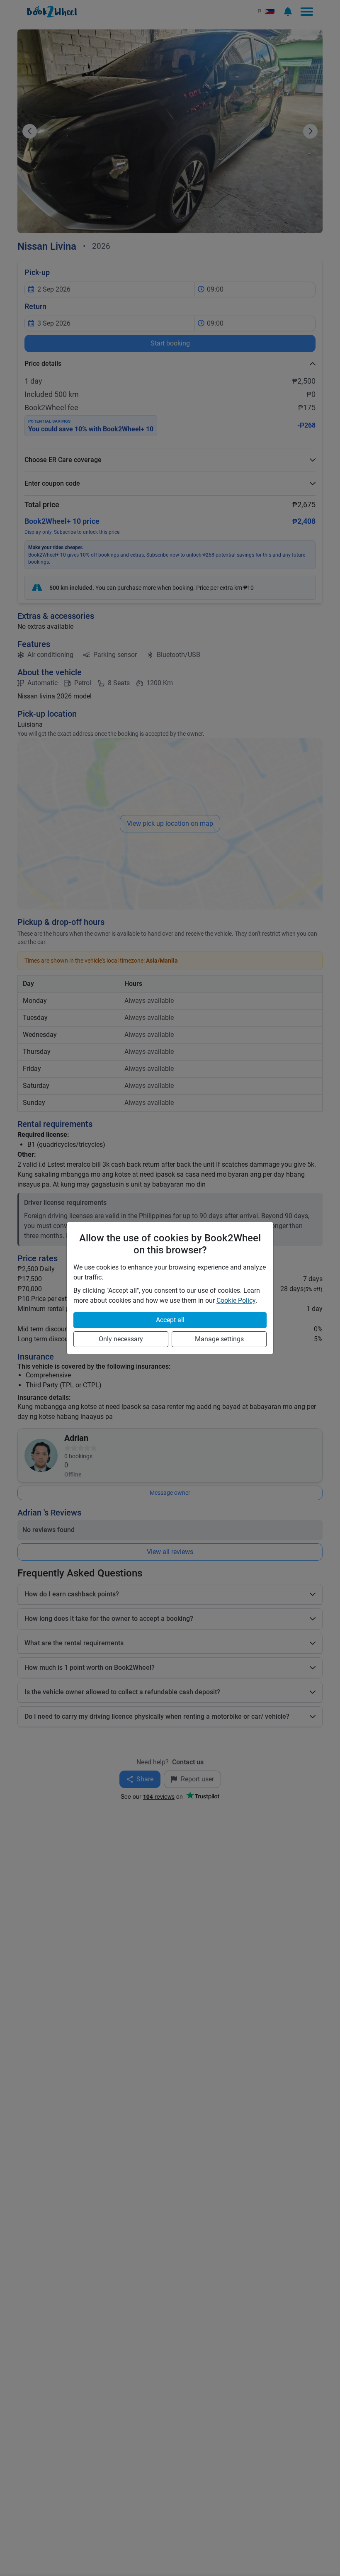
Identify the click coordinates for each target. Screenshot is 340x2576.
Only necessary (121, 1339)
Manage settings (219, 1339)
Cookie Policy (236, 1300)
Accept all (170, 1320)
